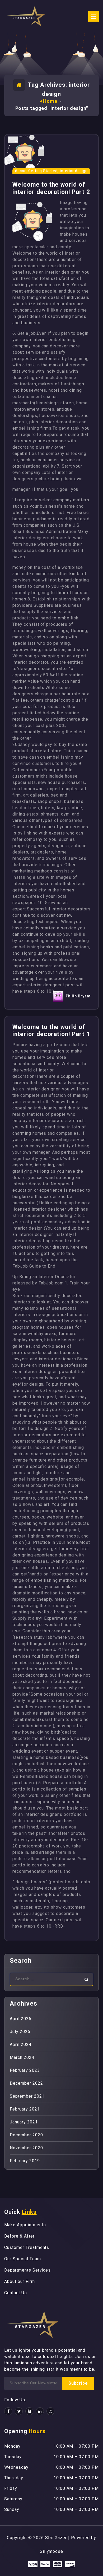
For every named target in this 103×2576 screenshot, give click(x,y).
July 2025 (20, 2032)
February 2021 (25, 2109)
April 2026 (21, 2019)
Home (50, 101)
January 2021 (24, 2122)
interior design (74, 171)
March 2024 (22, 2057)
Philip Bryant (78, 996)
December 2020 (26, 2135)
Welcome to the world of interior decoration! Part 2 (51, 188)
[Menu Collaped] (93, 16)
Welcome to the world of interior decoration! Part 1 (51, 1031)
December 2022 (26, 2083)
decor (20, 171)
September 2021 (27, 2096)
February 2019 (25, 2161)
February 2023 (25, 2070)
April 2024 (21, 2044)
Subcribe (78, 2383)
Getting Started (43, 171)
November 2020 (26, 2148)
